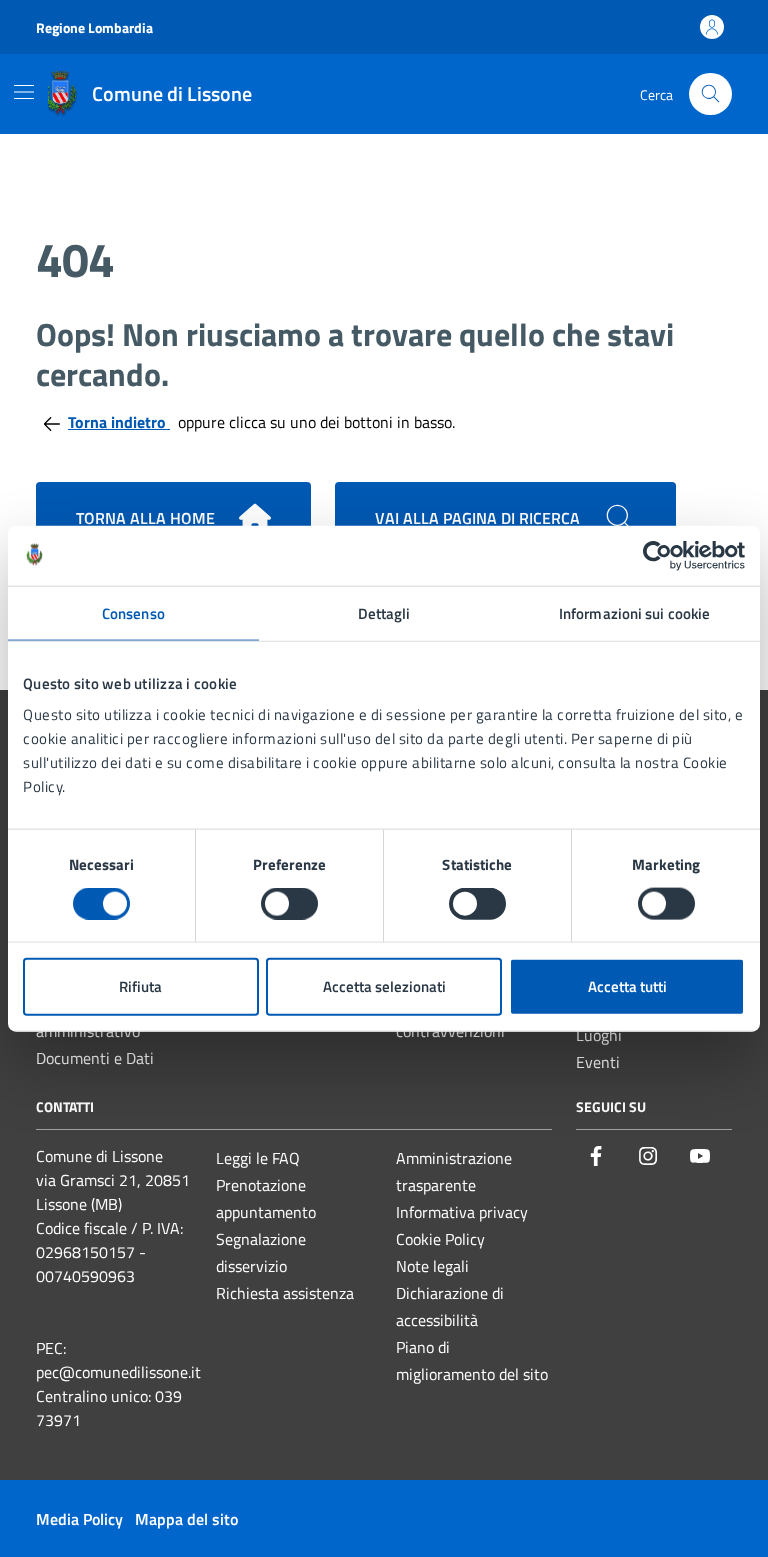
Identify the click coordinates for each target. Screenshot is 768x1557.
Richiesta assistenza (285, 1293)
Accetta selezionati (384, 986)
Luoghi (599, 1035)
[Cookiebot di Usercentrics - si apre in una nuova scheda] (657, 555)
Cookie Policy (440, 1239)
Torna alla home (145, 518)
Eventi (598, 1062)
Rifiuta (140, 986)
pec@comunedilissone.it (118, 1372)
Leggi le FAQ (258, 1158)
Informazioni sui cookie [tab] (634, 612)
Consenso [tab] (133, 612)
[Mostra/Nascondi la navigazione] (24, 92)
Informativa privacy (462, 1212)
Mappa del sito (186, 1519)
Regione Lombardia (94, 27)
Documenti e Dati (95, 1058)
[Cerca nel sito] (710, 94)
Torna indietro (119, 422)
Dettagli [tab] (384, 612)
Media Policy (79, 1519)
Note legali (432, 1266)
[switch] (289, 903)
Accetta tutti (627, 986)
